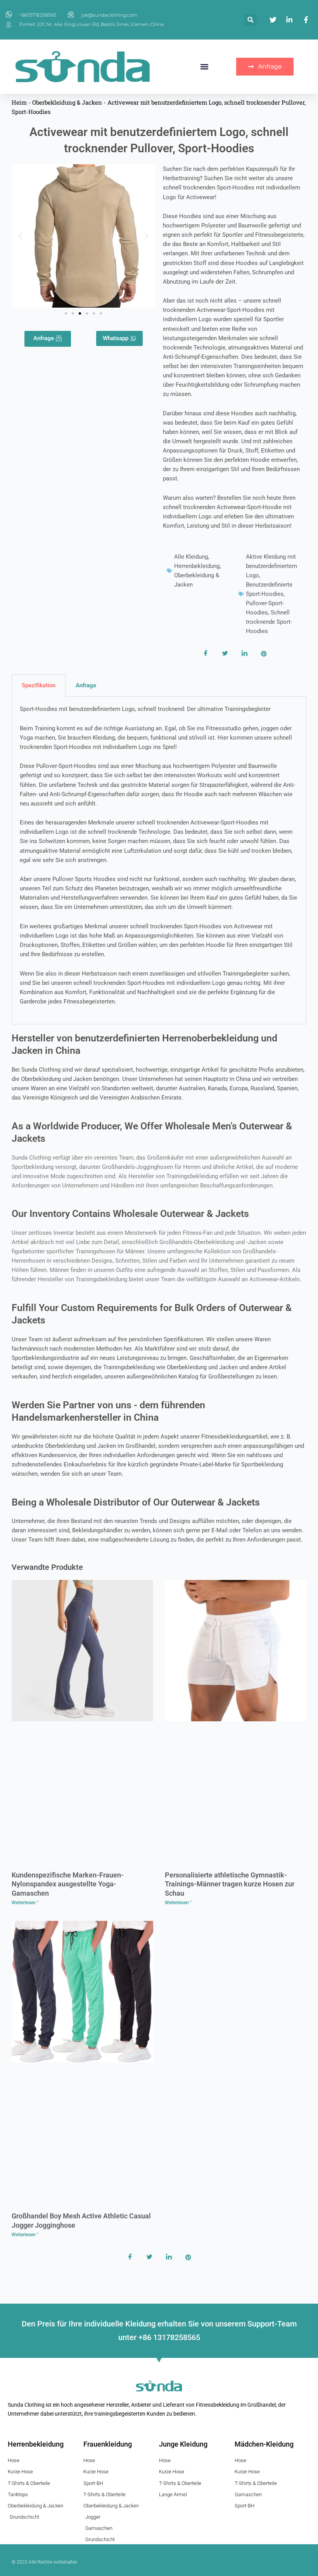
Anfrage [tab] (86, 685)
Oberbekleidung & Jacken (67, 102)
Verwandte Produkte (47, 1567)
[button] (250, 20)
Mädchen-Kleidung (264, 2444)
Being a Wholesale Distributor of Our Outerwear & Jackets (136, 1502)
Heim (19, 102)
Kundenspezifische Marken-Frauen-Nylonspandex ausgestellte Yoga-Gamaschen (68, 1884)
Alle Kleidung (191, 557)
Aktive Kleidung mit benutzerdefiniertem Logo (271, 566)
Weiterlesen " (25, 1903)
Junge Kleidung (183, 2444)
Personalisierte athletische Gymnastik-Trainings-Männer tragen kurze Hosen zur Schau (230, 1884)
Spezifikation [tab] (39, 685)
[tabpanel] (159, 860)
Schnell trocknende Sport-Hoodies (269, 622)
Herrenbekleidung (197, 566)
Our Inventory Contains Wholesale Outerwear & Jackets (130, 1214)
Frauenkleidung (108, 2444)
